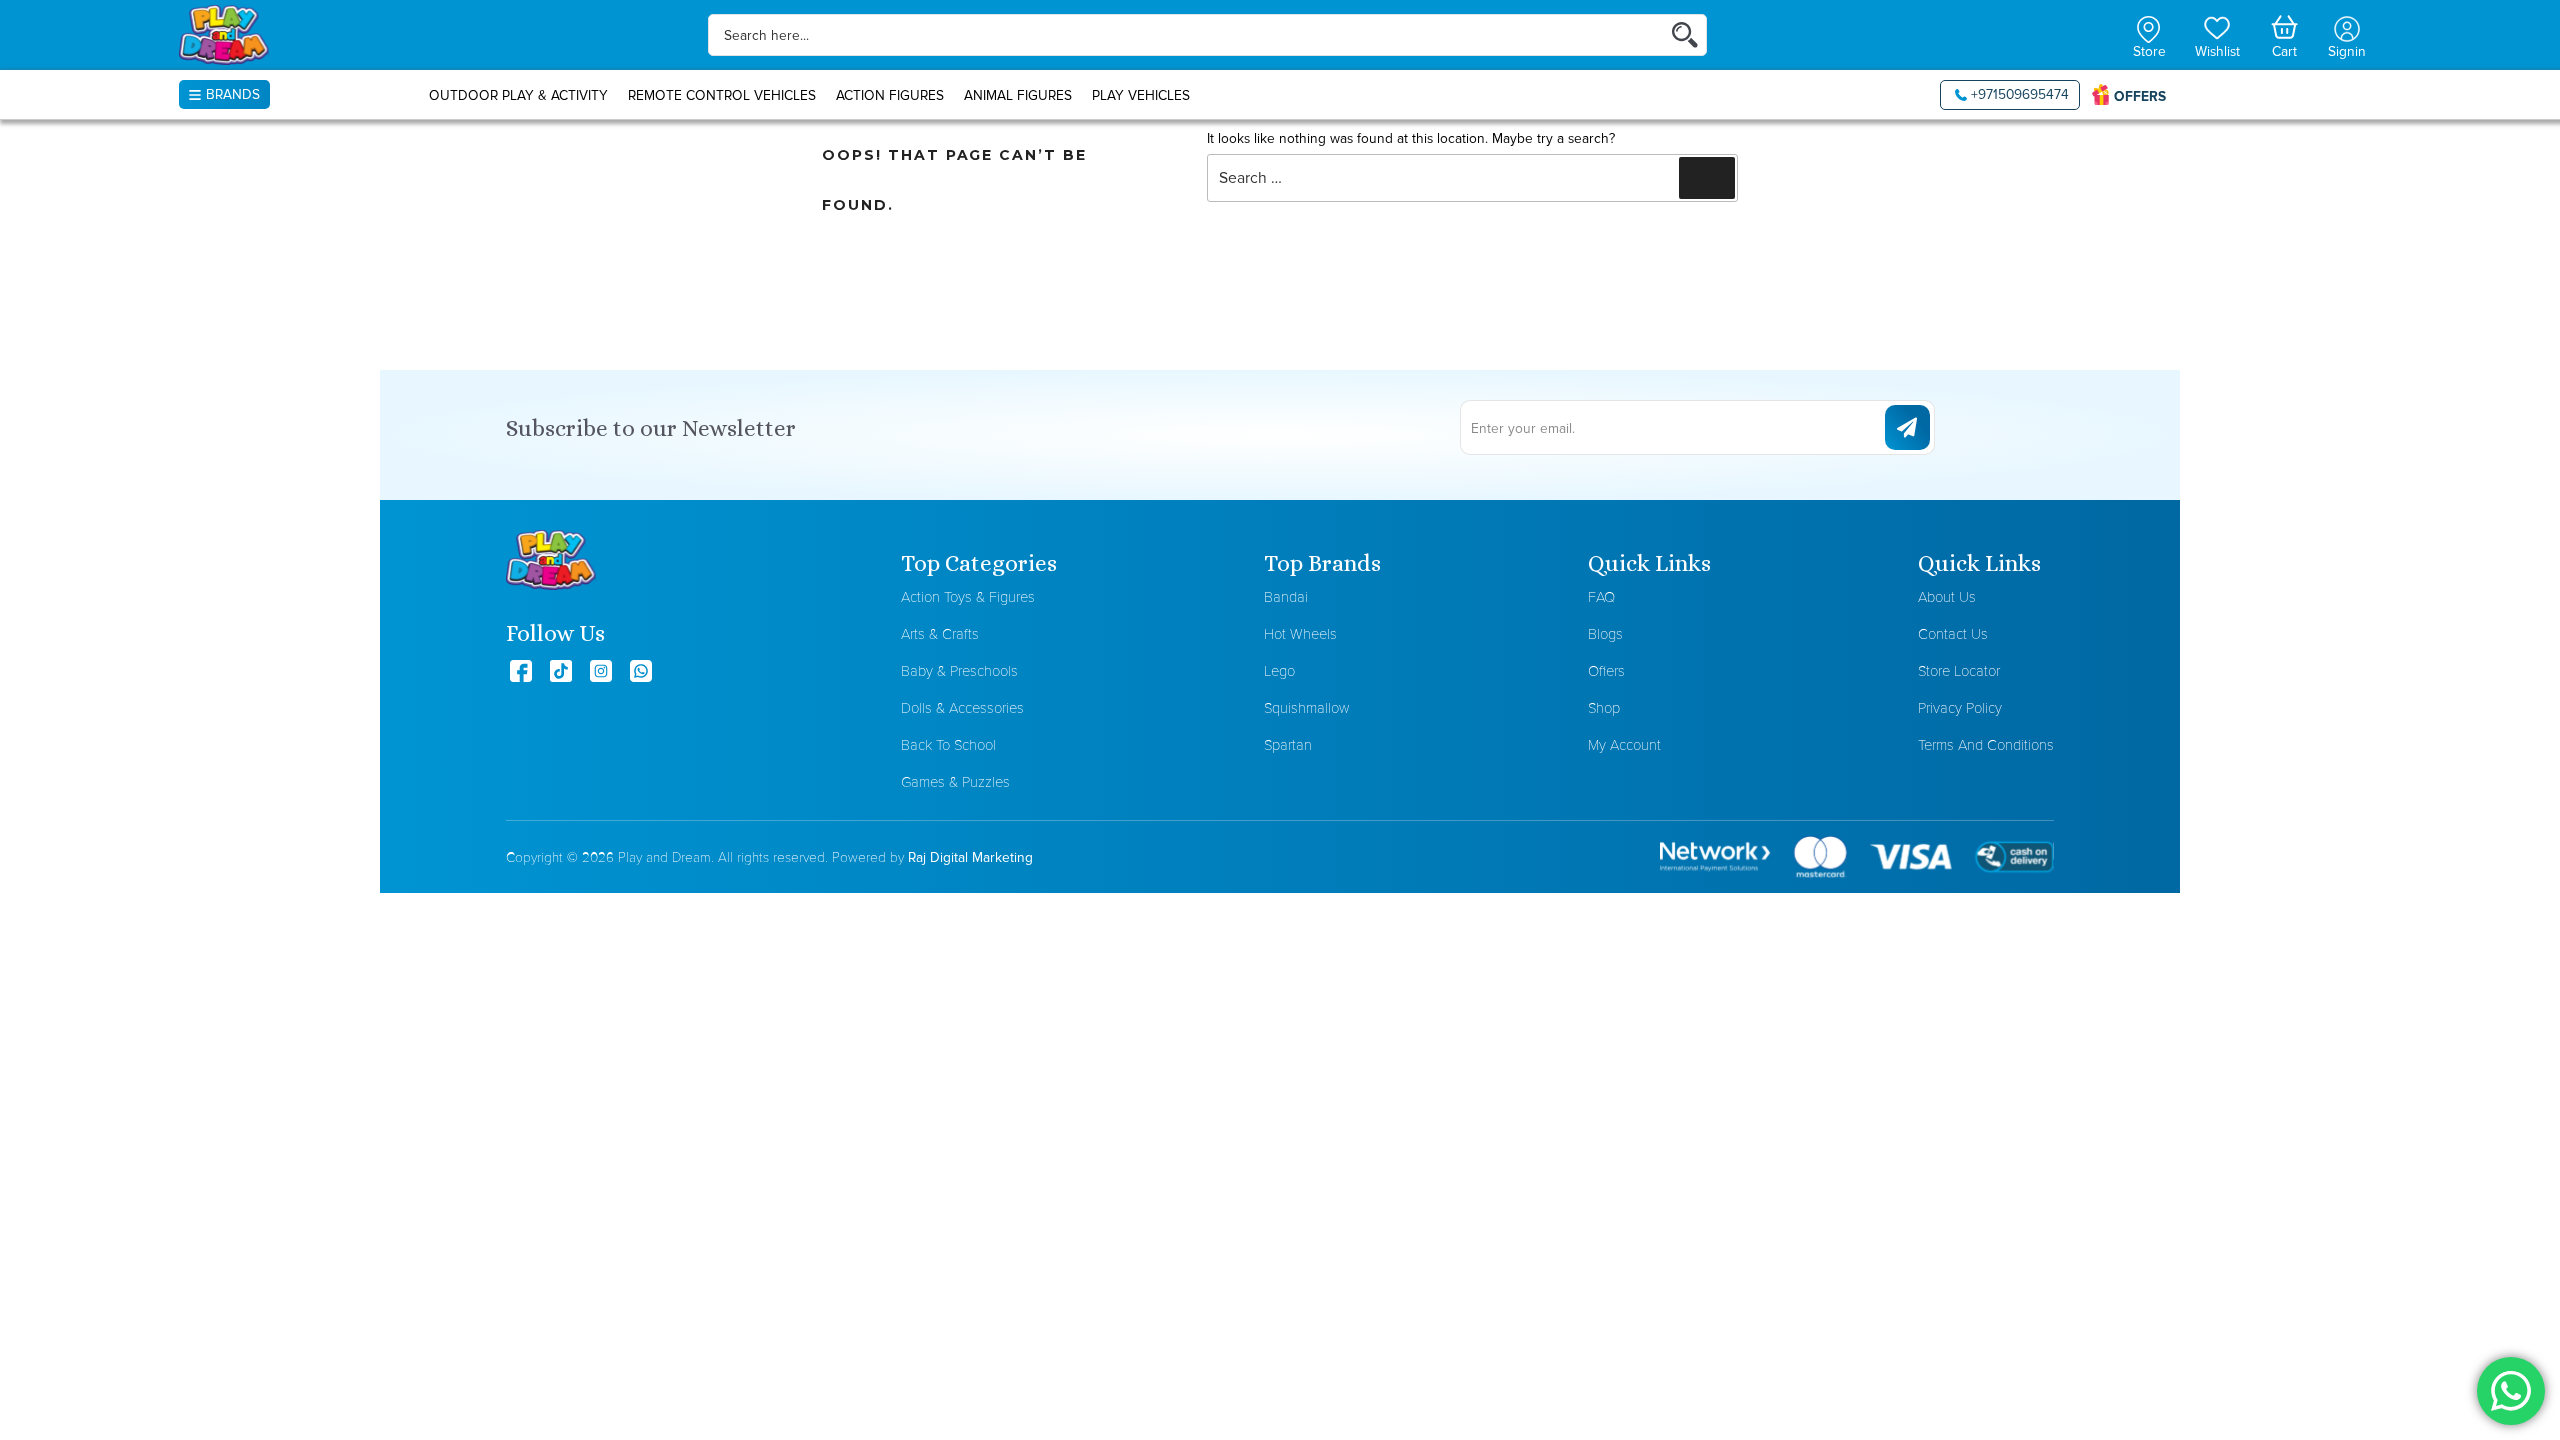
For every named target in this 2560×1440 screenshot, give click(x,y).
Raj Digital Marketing (970, 857)
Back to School (948, 744)
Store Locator (1959, 670)
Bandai (1286, 596)
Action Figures (890, 95)
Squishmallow (1306, 707)
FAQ (1601, 596)
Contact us (1953, 633)
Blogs (1605, 633)
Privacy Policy (1960, 707)
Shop (1604, 707)
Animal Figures (1018, 95)
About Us (1947, 596)
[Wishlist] (2217, 26)
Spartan (1288, 744)
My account (1624, 744)
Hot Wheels (1300, 633)
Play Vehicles (1141, 95)
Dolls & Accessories (962, 707)
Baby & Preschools (959, 670)
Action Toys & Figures (968, 596)
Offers (1606, 670)
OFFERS (2140, 96)
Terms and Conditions (1986, 744)
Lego (1279, 670)
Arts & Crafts (940, 633)
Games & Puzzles (955, 781)
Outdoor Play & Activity (518, 95)
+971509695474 (2020, 94)
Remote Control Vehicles (722, 95)
